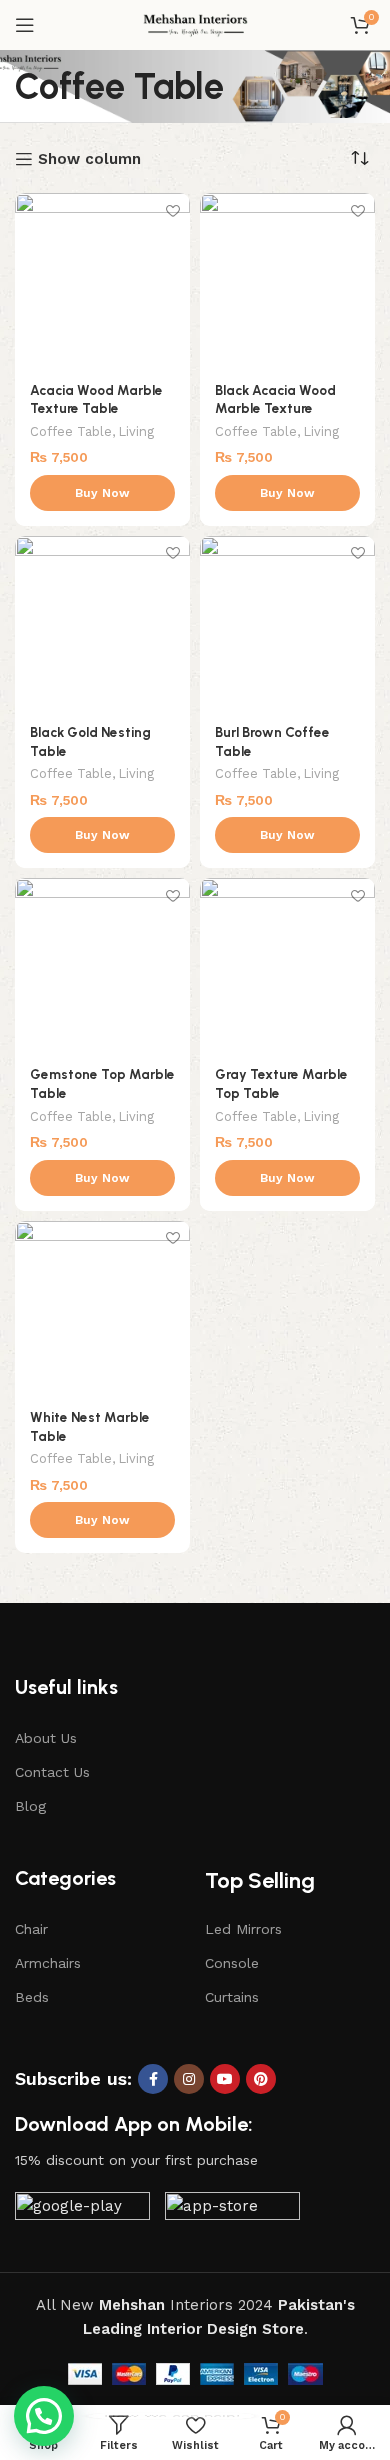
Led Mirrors (243, 1929)
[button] (44, 2416)
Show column (89, 159)
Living (136, 431)
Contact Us (52, 1772)
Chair (31, 1929)
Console (232, 1963)
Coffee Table (71, 431)
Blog (30, 1806)
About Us (46, 1738)
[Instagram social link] (189, 2079)
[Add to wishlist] (172, 210)
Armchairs (48, 1963)
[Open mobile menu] (25, 25)
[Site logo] (195, 24)
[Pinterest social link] (261, 2079)
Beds (32, 1997)
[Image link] (82, 2211)
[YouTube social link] (225, 2079)
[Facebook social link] (153, 2079)
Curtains (232, 1997)
